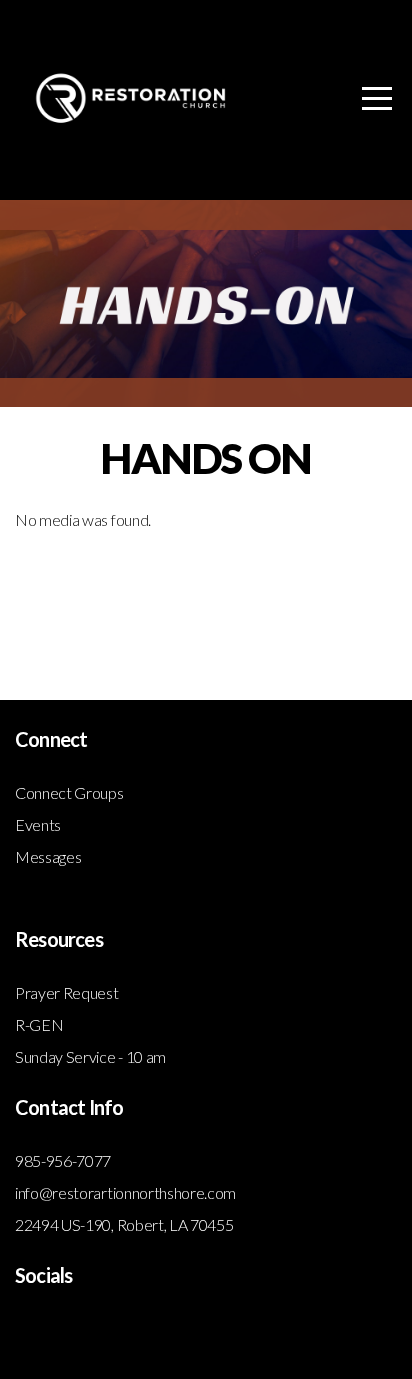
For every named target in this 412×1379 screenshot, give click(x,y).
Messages (48, 856)
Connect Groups (69, 792)
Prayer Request (67, 992)
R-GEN (39, 1024)
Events (38, 824)
